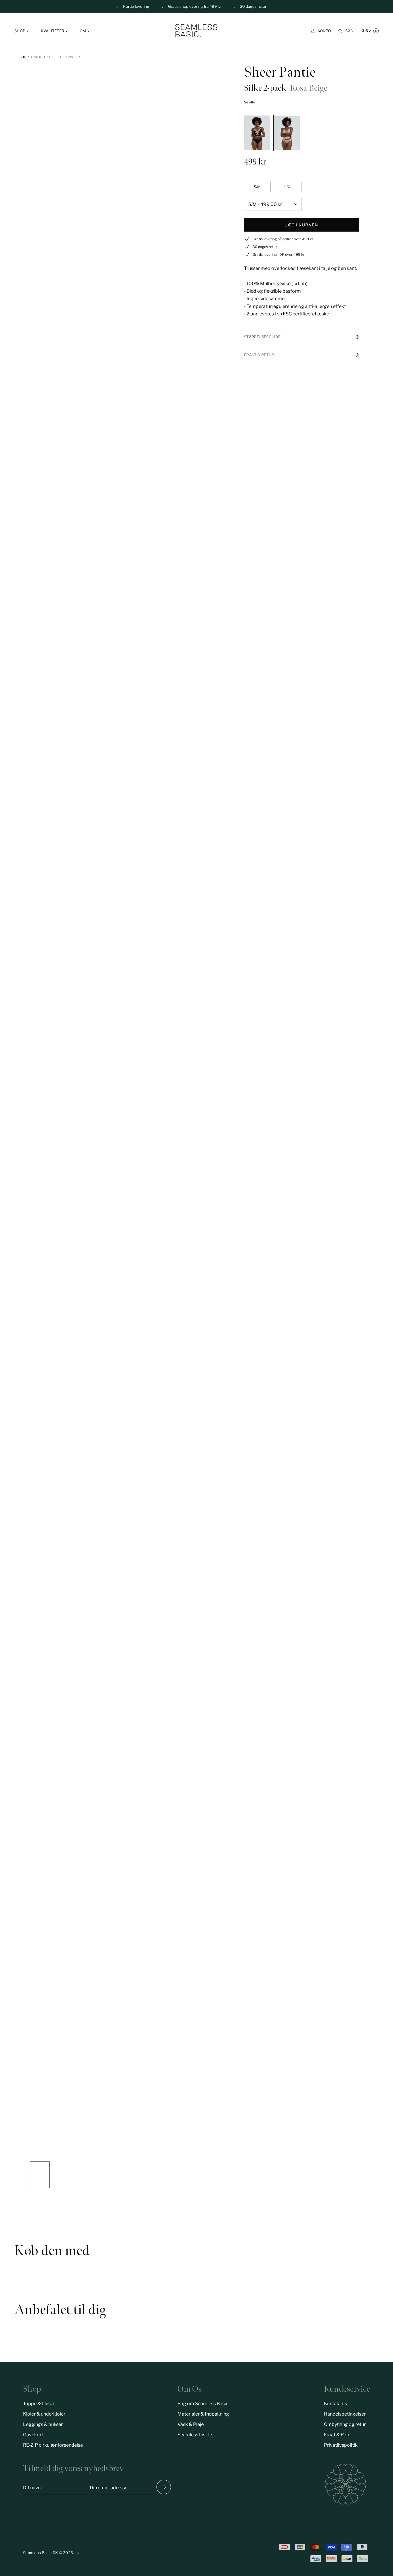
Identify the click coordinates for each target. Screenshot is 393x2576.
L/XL (288, 187)
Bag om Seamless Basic (203, 2404)
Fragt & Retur (338, 2435)
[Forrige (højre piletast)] (164, 2487)
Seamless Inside (195, 2435)
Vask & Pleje (191, 2424)
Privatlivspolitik (341, 2445)
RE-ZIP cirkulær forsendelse (53, 2445)
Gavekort (33, 2435)
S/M (257, 187)
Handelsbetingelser (345, 2414)
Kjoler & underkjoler (44, 2414)
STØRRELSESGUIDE (262, 337)
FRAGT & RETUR (259, 355)
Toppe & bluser (39, 2404)
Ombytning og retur (345, 2424)
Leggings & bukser (43, 2424)
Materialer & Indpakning (203, 2414)
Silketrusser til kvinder (57, 57)
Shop (24, 57)
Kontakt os (335, 2404)
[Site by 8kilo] (77, 2553)
